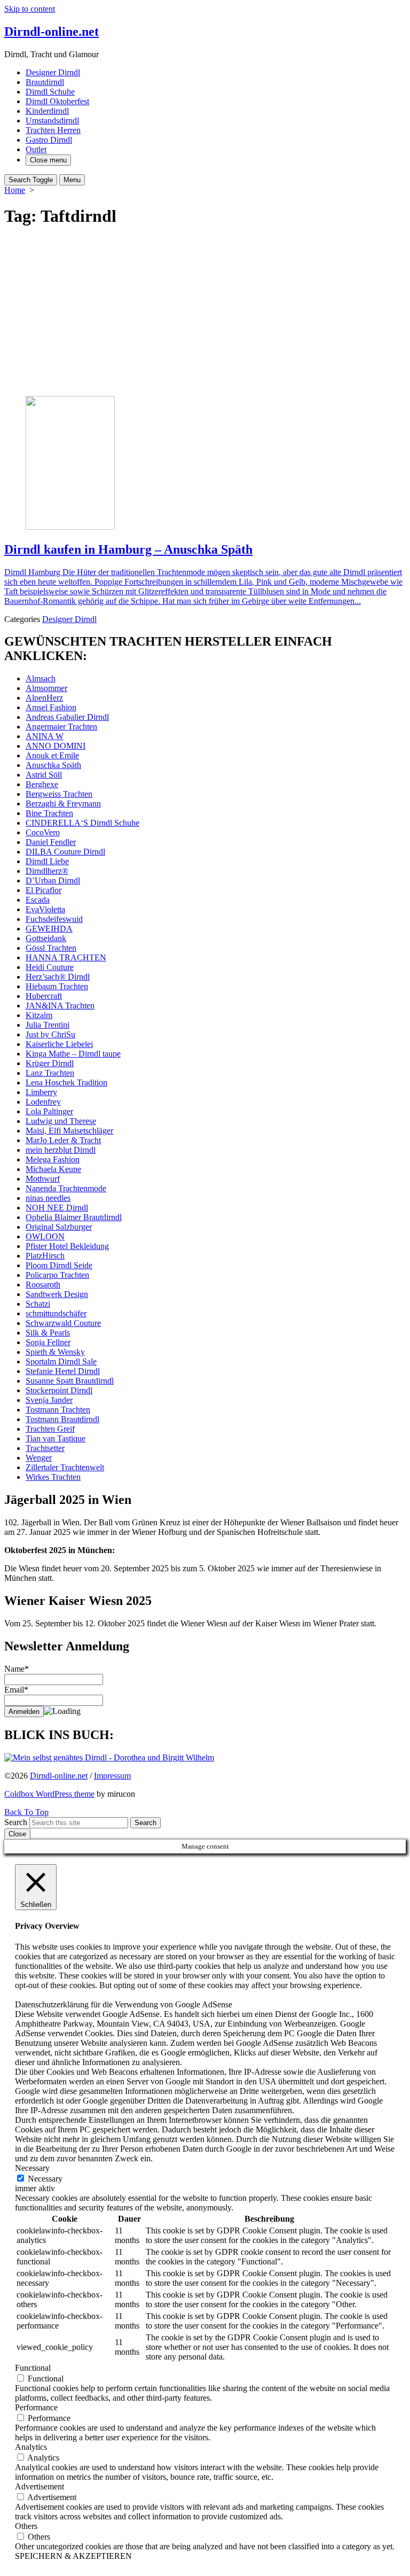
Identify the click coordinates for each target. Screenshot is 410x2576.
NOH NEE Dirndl (57, 1208)
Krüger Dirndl (50, 1063)
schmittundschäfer (56, 1313)
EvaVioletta (45, 909)
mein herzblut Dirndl (61, 1150)
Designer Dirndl (53, 72)
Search (16, 1822)
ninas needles (48, 1198)
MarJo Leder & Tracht (63, 1140)
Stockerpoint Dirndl (59, 1390)
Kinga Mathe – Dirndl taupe (73, 1054)
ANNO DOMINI (56, 746)
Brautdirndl (45, 82)
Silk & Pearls (48, 1333)
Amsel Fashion (51, 707)
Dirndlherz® (47, 871)
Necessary (45, 2179)
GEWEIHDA (49, 929)
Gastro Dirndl (49, 140)
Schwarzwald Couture (63, 1323)
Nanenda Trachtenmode (66, 1188)
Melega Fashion (53, 1159)
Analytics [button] (31, 2447)
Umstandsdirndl (52, 121)
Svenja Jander (49, 1400)
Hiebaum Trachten (57, 986)
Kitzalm (39, 1015)
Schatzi (38, 1304)
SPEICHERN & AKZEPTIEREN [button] (73, 2556)
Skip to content (30, 9)
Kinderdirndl (47, 111)
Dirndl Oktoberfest (57, 101)
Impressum (112, 1776)
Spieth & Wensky (55, 1352)
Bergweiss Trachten (59, 794)
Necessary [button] (32, 2168)
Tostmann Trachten (58, 1410)
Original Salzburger (59, 1227)
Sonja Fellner (48, 1342)
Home (15, 190)
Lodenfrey (43, 1102)
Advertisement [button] (40, 2486)
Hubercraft (44, 996)
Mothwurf (43, 1179)
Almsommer (46, 688)
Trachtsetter (45, 1448)
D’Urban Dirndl (53, 880)
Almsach (41, 678)
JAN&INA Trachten (60, 1006)
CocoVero (43, 832)
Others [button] (26, 2526)
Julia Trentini (48, 1025)
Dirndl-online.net (59, 1776)
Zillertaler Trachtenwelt (65, 1467)
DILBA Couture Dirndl (65, 852)
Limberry (41, 1092)
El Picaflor (44, 890)
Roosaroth (43, 1285)
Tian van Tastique (56, 1438)
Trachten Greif (50, 1429)
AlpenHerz (44, 698)
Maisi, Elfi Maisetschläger (69, 1131)
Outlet (36, 149)
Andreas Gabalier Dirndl (67, 717)
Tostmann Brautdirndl (62, 1419)
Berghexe (42, 784)
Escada (38, 900)
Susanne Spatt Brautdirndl (70, 1381)
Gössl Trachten (51, 948)
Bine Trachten (49, 813)
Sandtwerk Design (57, 1294)
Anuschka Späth (53, 765)
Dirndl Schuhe (50, 92)
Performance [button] (36, 2407)
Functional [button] (33, 2368)
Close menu (48, 160)
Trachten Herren (53, 130)
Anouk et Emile (52, 755)
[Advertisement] (205, 313)
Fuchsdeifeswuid (54, 919)
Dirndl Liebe (47, 861)
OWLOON (45, 1236)
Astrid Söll (44, 775)
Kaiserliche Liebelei (59, 1044)
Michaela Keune (53, 1169)
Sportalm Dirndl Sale (61, 1361)
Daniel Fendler (51, 842)
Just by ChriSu (50, 1034)
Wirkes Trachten (53, 1477)
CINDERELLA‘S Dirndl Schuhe (82, 823)
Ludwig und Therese (61, 1121)
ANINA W (45, 736)
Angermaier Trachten (61, 727)
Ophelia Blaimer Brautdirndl (74, 1217)
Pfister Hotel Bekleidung (67, 1246)
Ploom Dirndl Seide (59, 1265)
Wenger (39, 1458)
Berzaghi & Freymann (63, 804)
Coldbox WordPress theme (49, 1794)
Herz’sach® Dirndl (58, 977)
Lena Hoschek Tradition (66, 1083)
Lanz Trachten (50, 1073)
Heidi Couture (50, 967)
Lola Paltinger (49, 1111)
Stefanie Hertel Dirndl (63, 1371)
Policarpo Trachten (57, 1275)
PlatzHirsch (45, 1256)
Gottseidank (46, 938)
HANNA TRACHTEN (66, 957)
